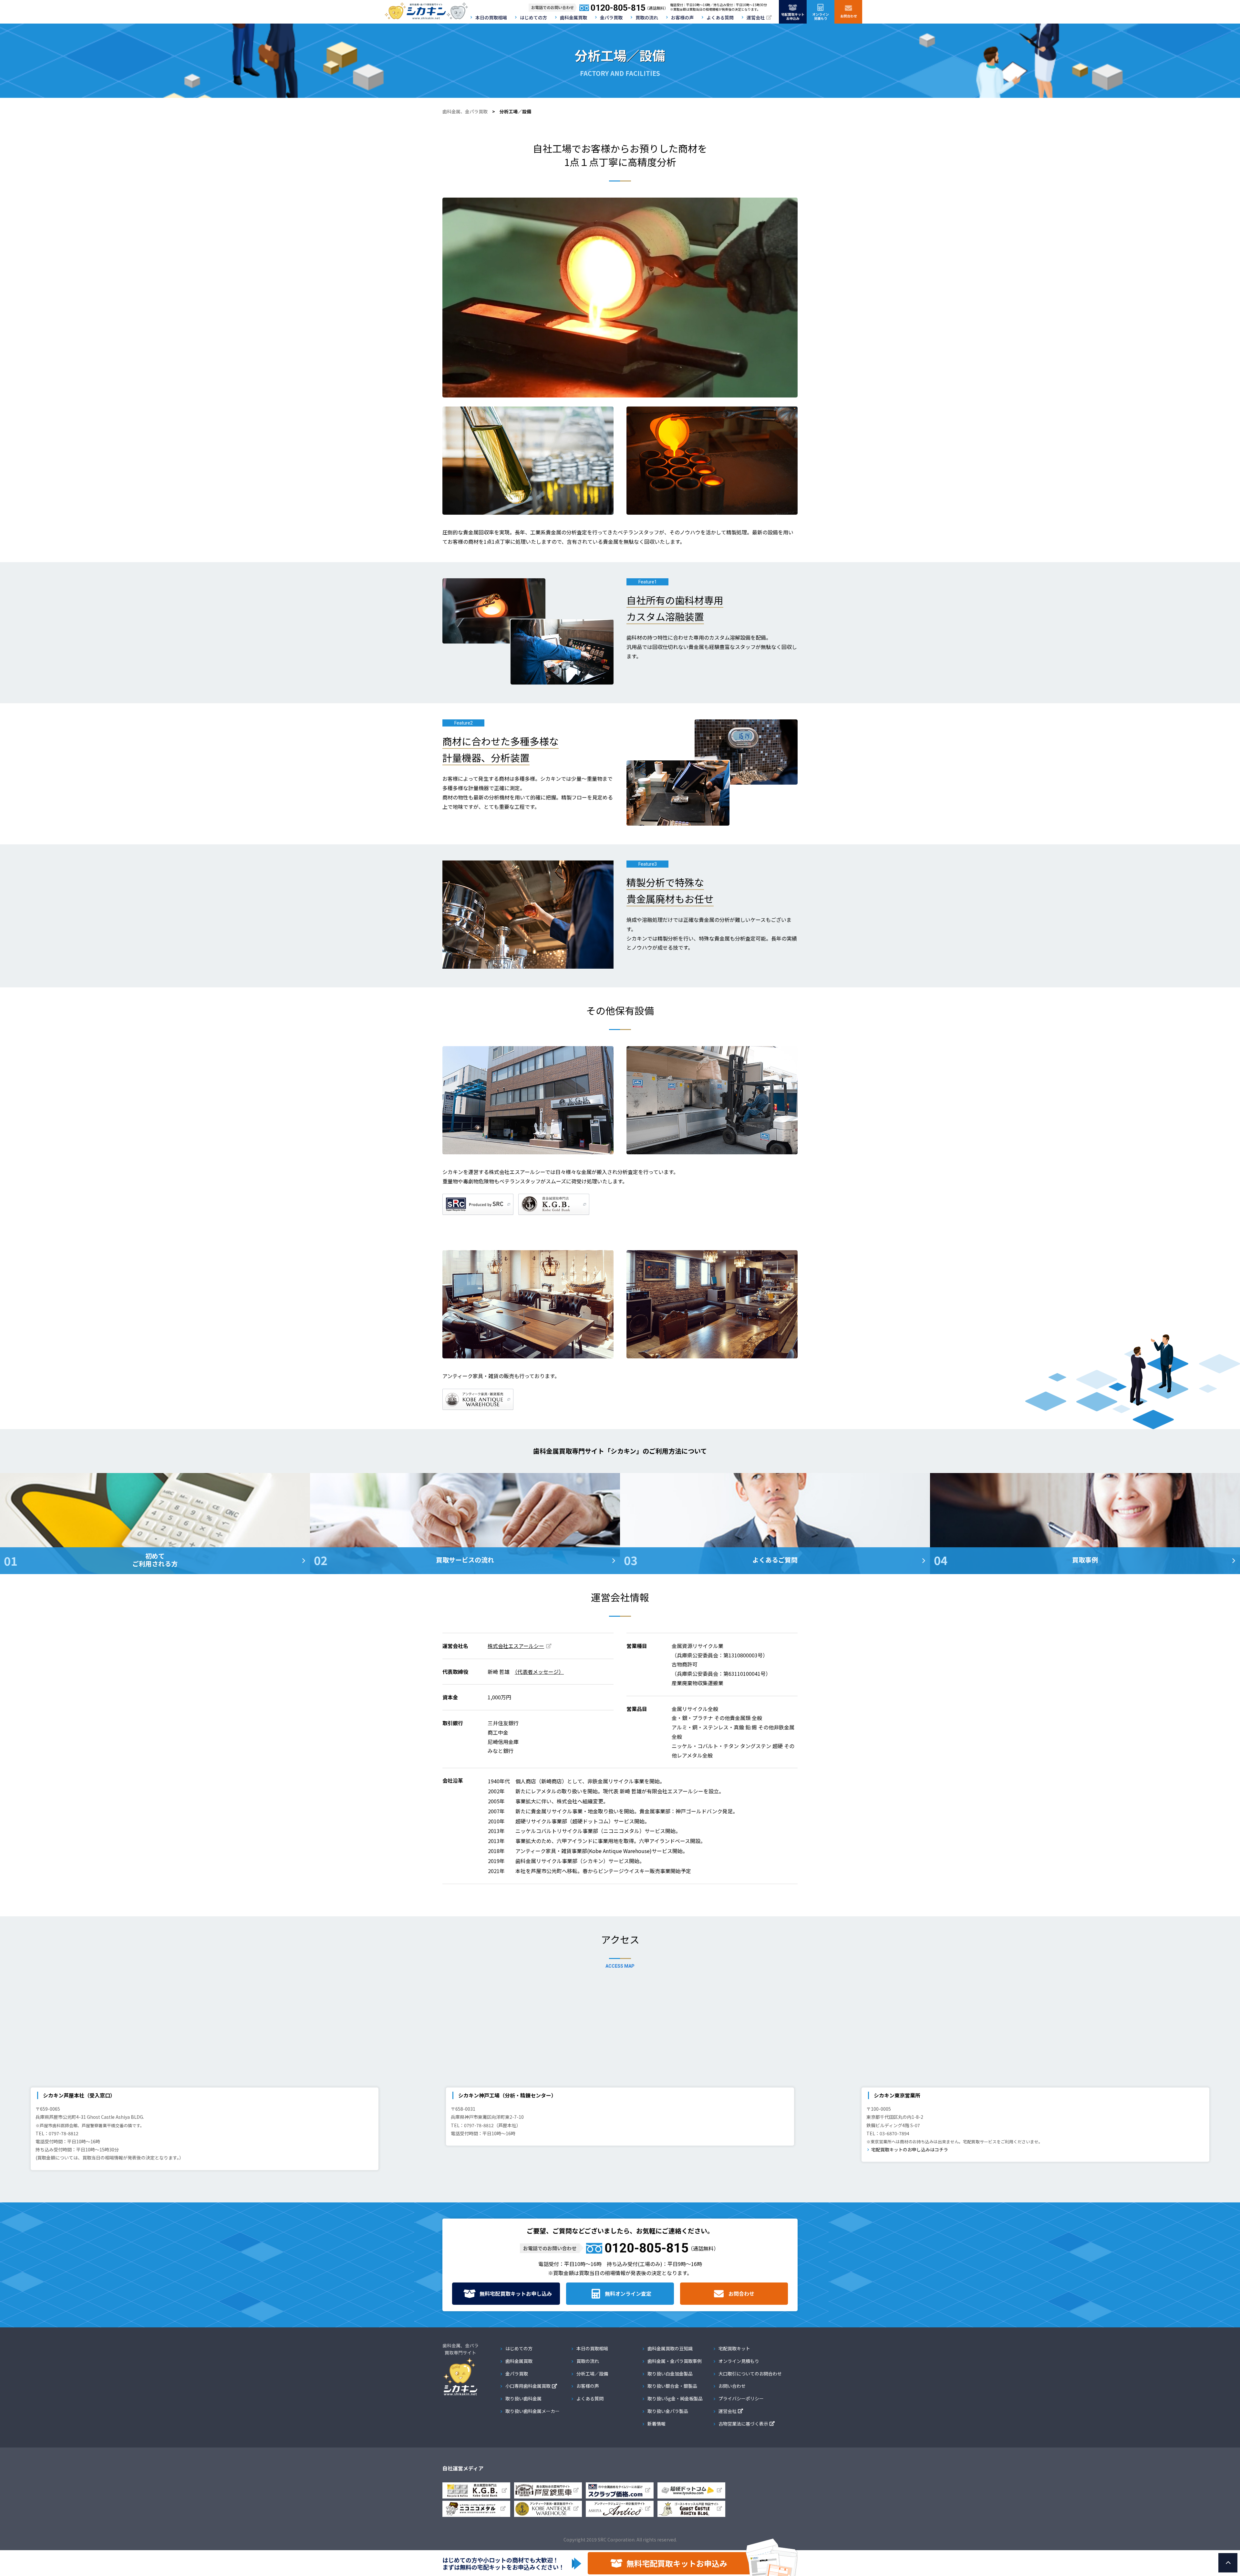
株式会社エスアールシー (516, 1646)
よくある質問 (720, 17)
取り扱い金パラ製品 (668, 2411)
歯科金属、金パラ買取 (465, 111)
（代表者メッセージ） (539, 1672)
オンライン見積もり (739, 2361)
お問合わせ (741, 2293)
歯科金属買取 (573, 17)
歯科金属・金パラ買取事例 (675, 2361)
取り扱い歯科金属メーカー (532, 2411)
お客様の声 (682, 17)
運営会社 (756, 17)
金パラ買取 (611, 17)
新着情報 (656, 2424)
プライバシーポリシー (741, 2398)
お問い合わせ (732, 2386)
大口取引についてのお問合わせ (750, 2374)
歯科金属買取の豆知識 (670, 2348)
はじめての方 (533, 17)
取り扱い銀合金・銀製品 (672, 2386)
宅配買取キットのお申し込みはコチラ (910, 2149)
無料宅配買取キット (516, 2293)
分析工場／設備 (592, 2374)
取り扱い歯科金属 (523, 2398)
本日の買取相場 (491, 17)
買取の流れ (647, 17)
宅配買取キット (734, 2348)
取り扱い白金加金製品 (670, 2374)
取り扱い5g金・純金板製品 (675, 2398)
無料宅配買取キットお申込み (677, 2563)
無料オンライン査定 (628, 2293)
